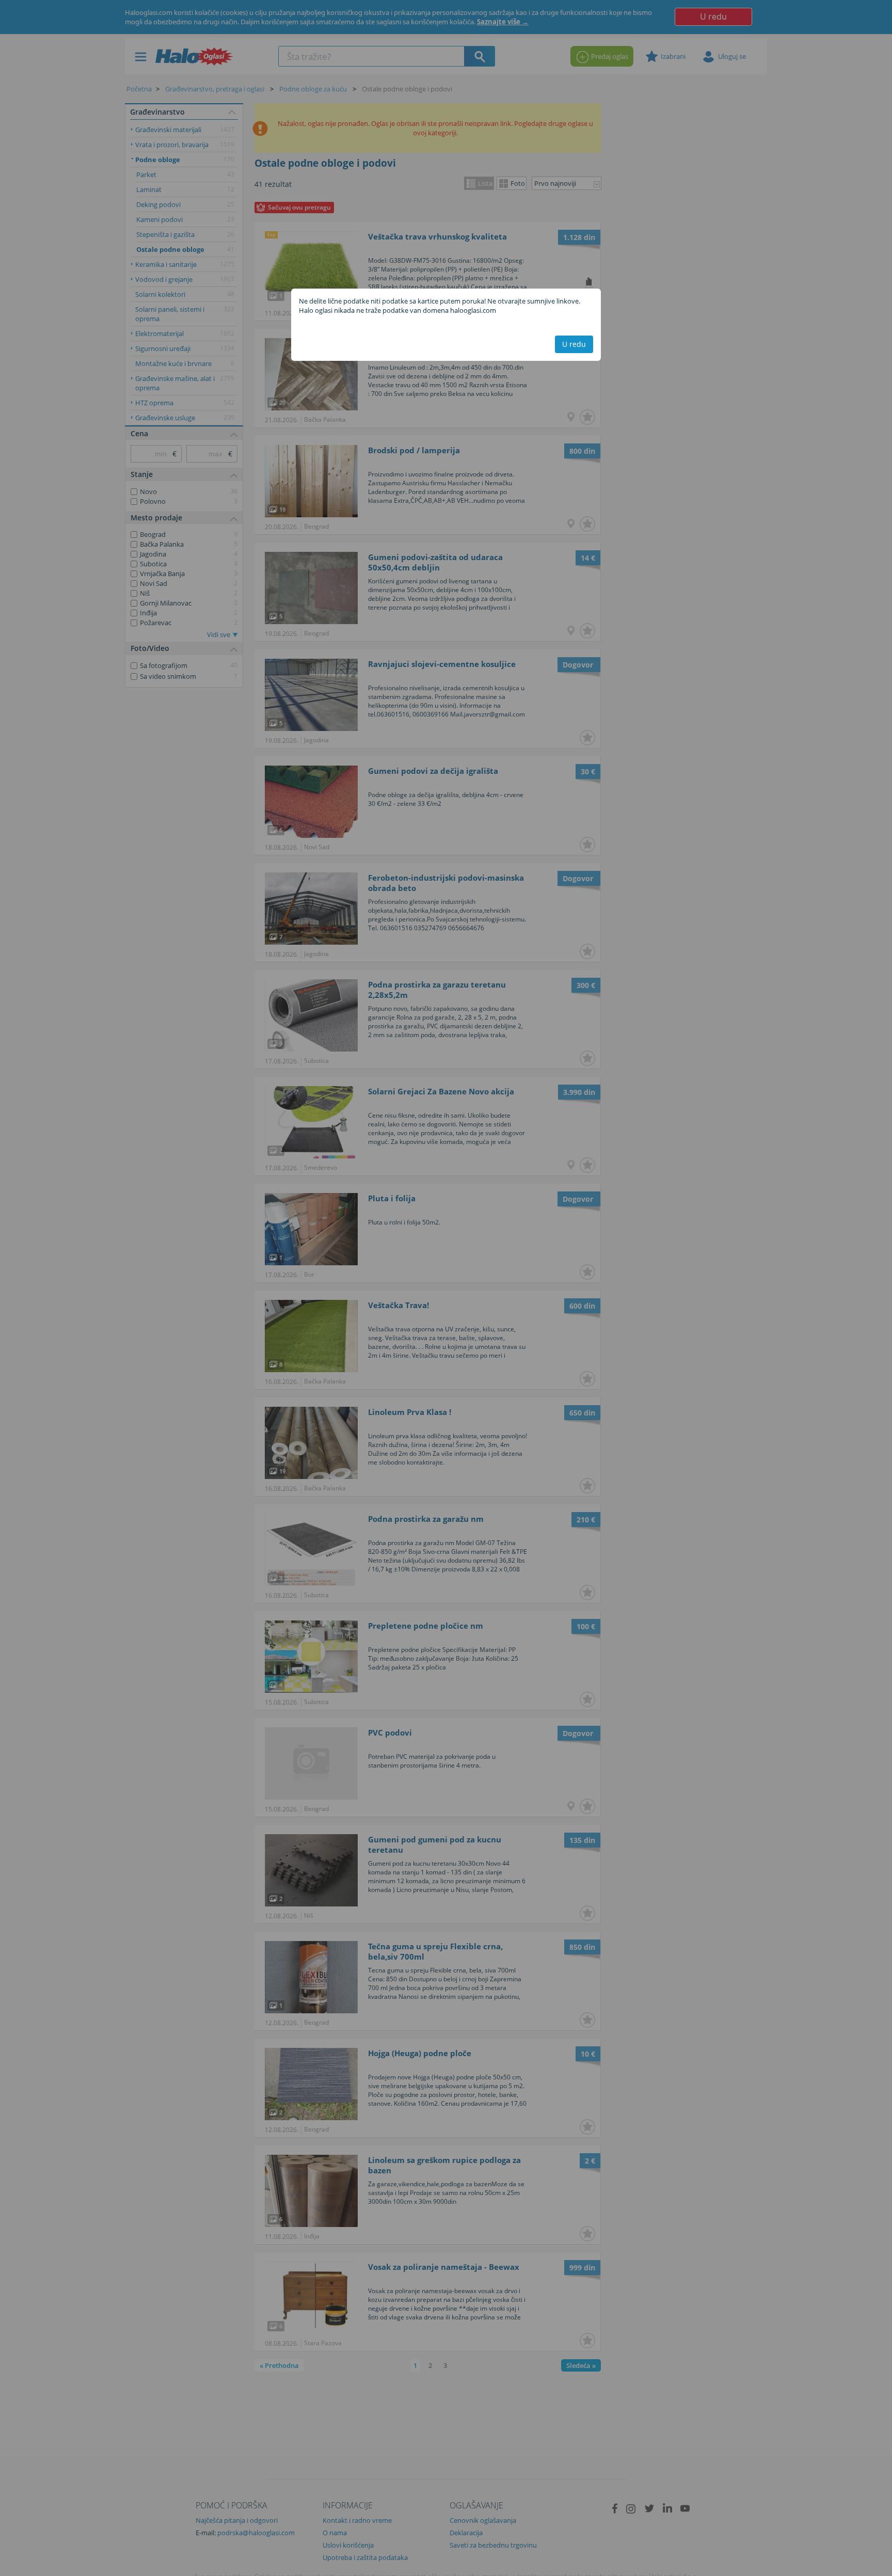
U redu (574, 344)
